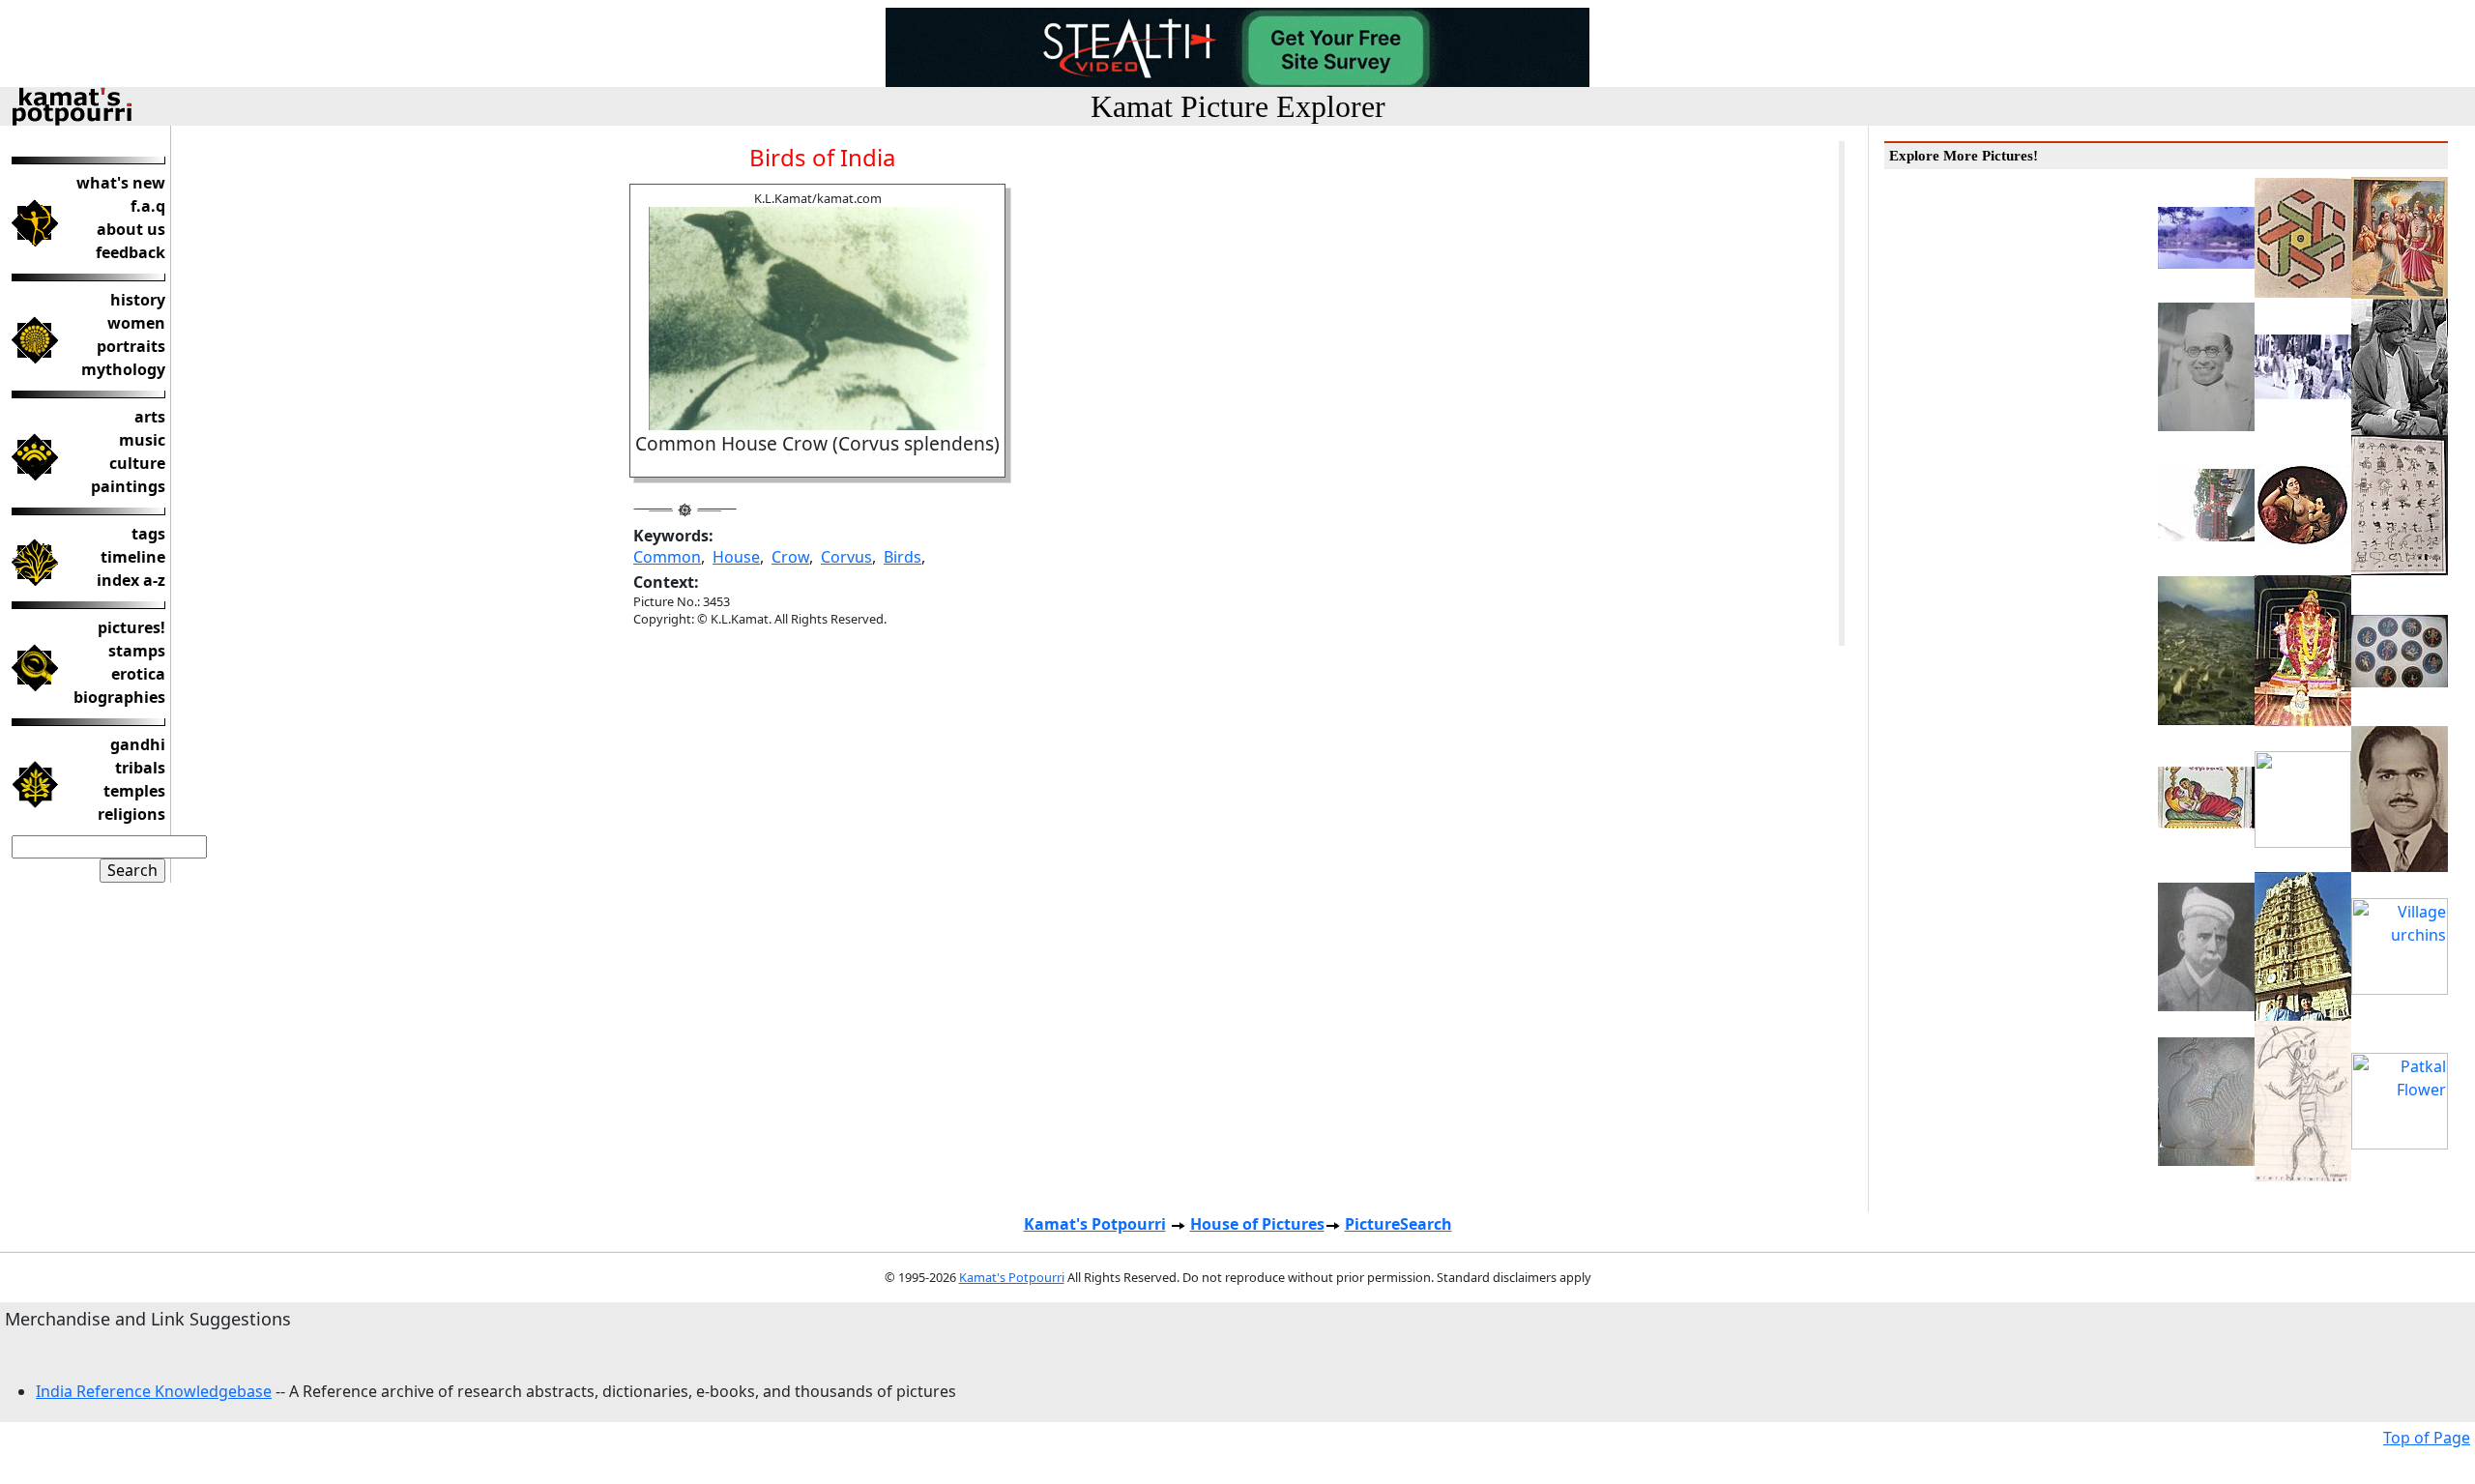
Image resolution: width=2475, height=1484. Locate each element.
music (142, 440)
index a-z (131, 580)
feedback (131, 252)
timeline (133, 557)
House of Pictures (1257, 1224)
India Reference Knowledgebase (154, 1391)
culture (137, 463)
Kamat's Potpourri (1095, 1224)
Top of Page (2427, 1438)
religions (131, 814)
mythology (123, 369)
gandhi (138, 744)
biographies (119, 697)
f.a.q (148, 206)
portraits (131, 346)
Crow (790, 557)
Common (667, 557)
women (136, 323)
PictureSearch (1398, 1224)
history (138, 300)
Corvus (846, 557)
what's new (121, 183)
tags (148, 534)
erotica (138, 674)
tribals (140, 768)
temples (134, 791)
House (736, 557)
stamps (137, 651)
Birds (903, 557)
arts (150, 417)
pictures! (131, 627)
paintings (128, 486)
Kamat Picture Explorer (1238, 106)
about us (131, 229)
